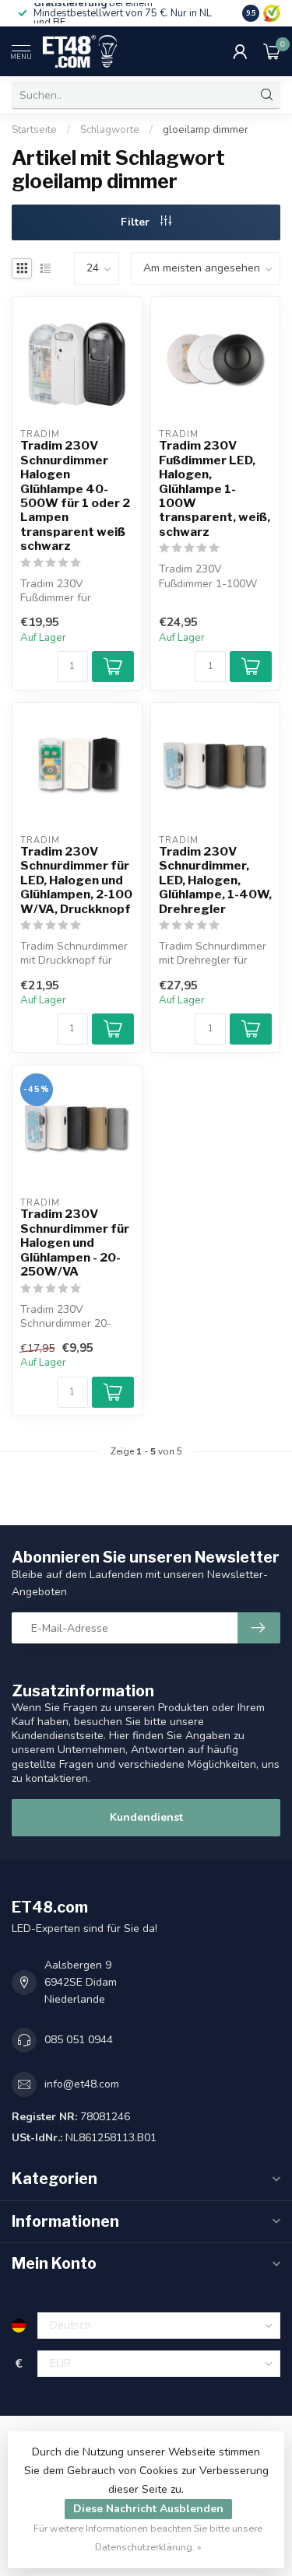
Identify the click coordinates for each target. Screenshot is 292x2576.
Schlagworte (110, 130)
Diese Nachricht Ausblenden (148, 2509)
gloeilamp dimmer (206, 130)
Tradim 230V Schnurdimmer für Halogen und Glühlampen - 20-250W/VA (75, 1243)
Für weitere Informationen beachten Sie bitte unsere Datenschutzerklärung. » (148, 2537)
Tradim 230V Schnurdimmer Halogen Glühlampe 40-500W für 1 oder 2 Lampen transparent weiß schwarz (75, 496)
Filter (137, 222)
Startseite (34, 130)
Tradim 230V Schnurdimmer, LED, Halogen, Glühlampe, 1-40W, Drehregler (215, 880)
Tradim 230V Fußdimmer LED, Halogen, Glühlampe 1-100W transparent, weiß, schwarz (215, 489)
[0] (272, 51)
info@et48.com (82, 2084)
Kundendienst (146, 1817)
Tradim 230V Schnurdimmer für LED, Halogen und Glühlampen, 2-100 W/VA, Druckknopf (76, 880)
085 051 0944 (79, 2040)
